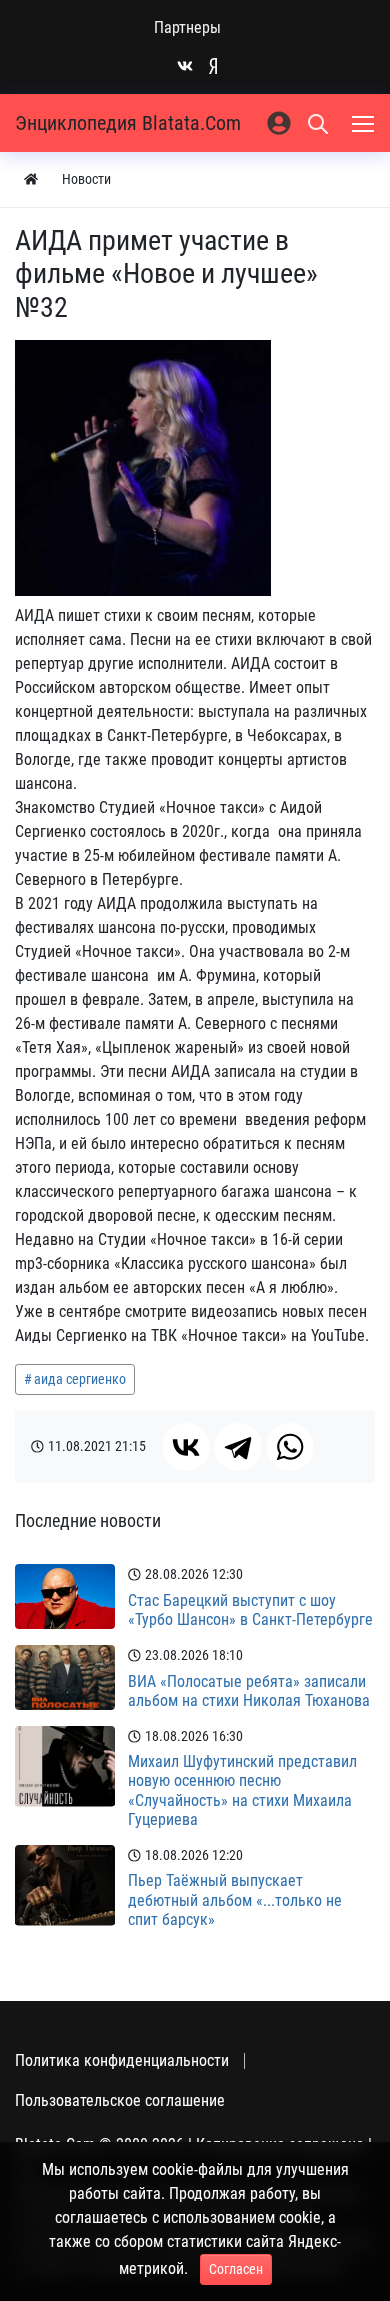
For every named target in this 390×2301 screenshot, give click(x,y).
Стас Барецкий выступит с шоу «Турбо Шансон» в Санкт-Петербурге (250, 1610)
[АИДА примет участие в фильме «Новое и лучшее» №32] (143, 468)
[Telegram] (238, 1447)
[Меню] (365, 123)
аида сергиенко (80, 1379)
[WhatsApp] (290, 1447)
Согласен (236, 2269)
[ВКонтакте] (186, 1447)
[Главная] (31, 179)
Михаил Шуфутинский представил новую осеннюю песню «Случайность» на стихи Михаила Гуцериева (242, 1790)
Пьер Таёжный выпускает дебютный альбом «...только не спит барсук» (235, 1899)
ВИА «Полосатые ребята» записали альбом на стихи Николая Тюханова (249, 1691)
